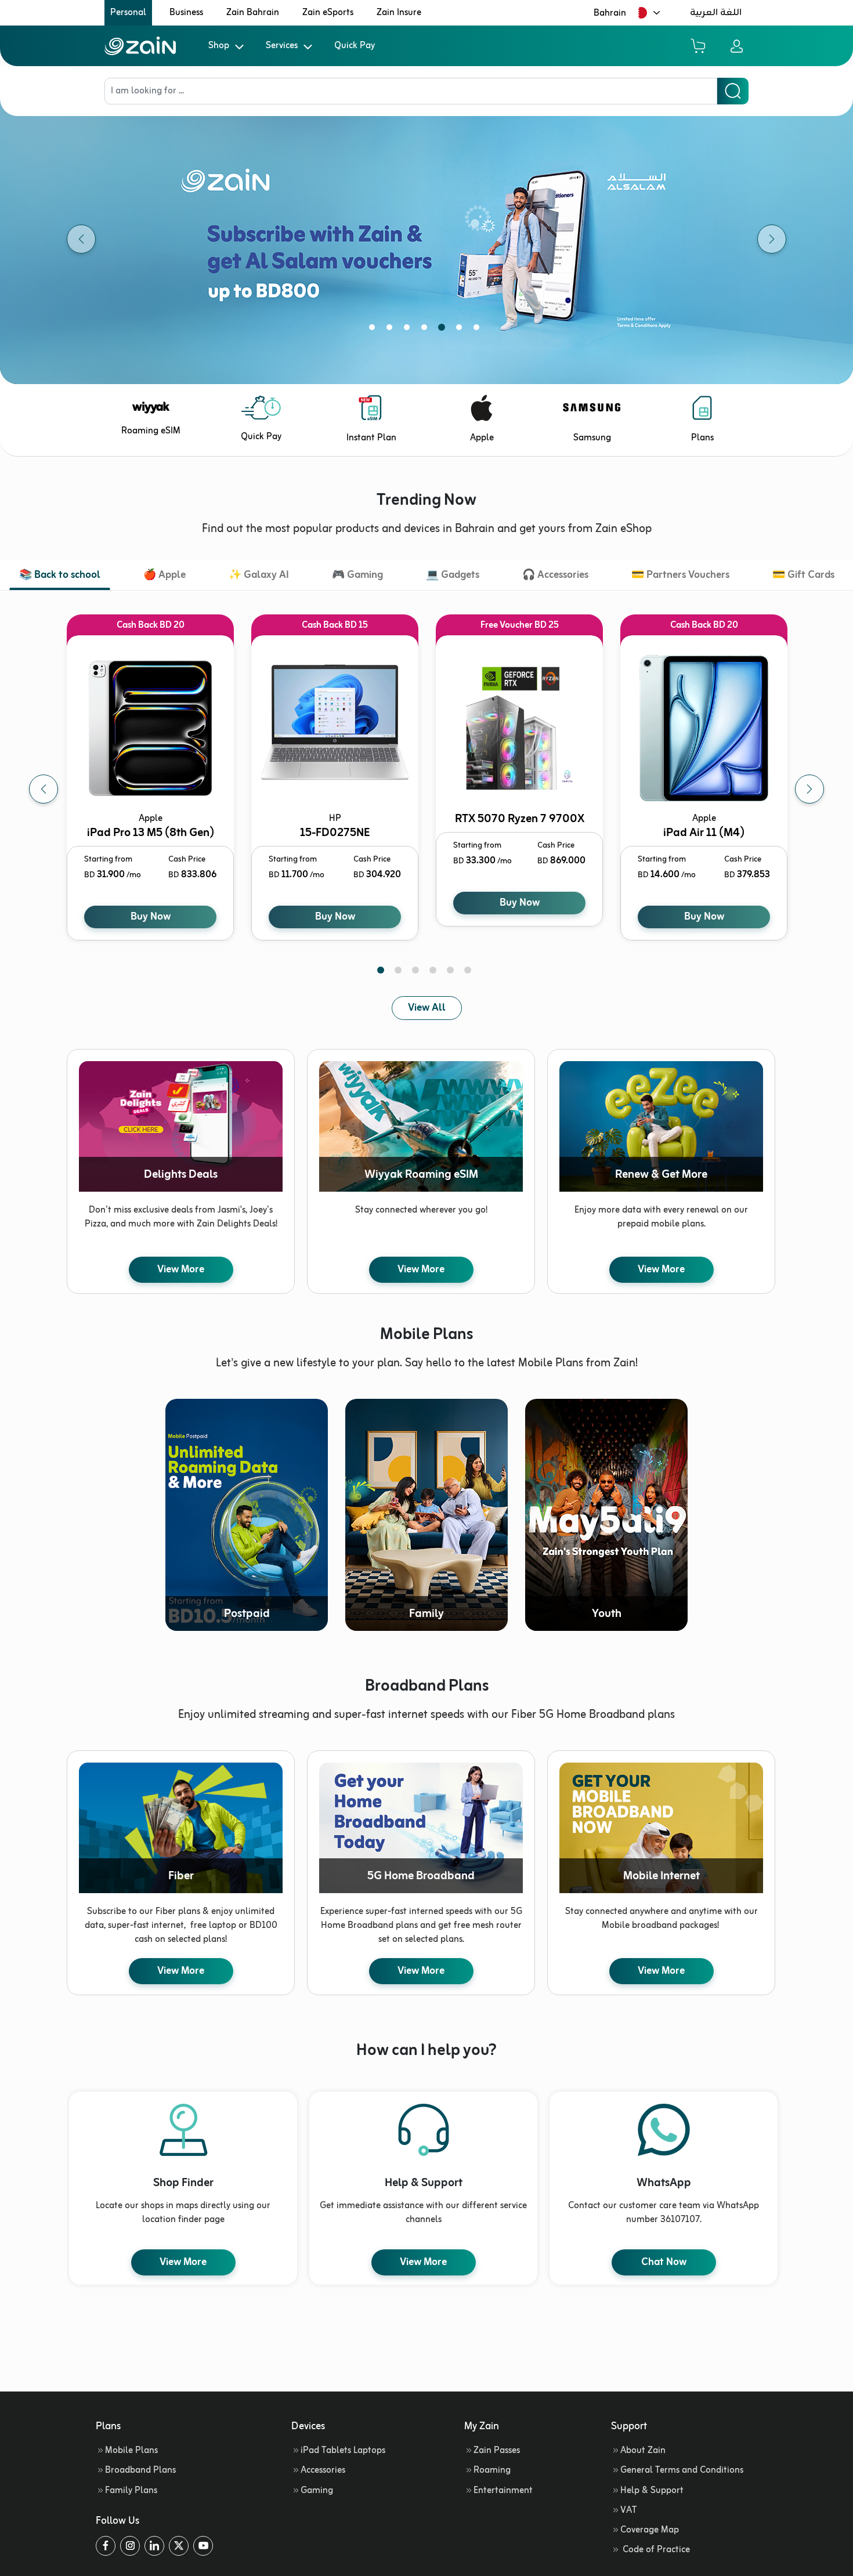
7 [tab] (479, 330)
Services (282, 46)
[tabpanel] (426, 239)
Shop (219, 46)
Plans (702, 438)
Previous (44, 789)
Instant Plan (371, 438)
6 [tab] (461, 330)
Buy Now (151, 917)
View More (181, 1269)
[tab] (60, 576)
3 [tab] (409, 330)
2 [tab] (392, 330)
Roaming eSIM (151, 431)
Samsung (592, 438)
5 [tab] (444, 330)
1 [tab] (374, 330)
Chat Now (664, 2262)
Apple (482, 438)
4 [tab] (426, 330)
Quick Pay (355, 46)
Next (809, 789)
